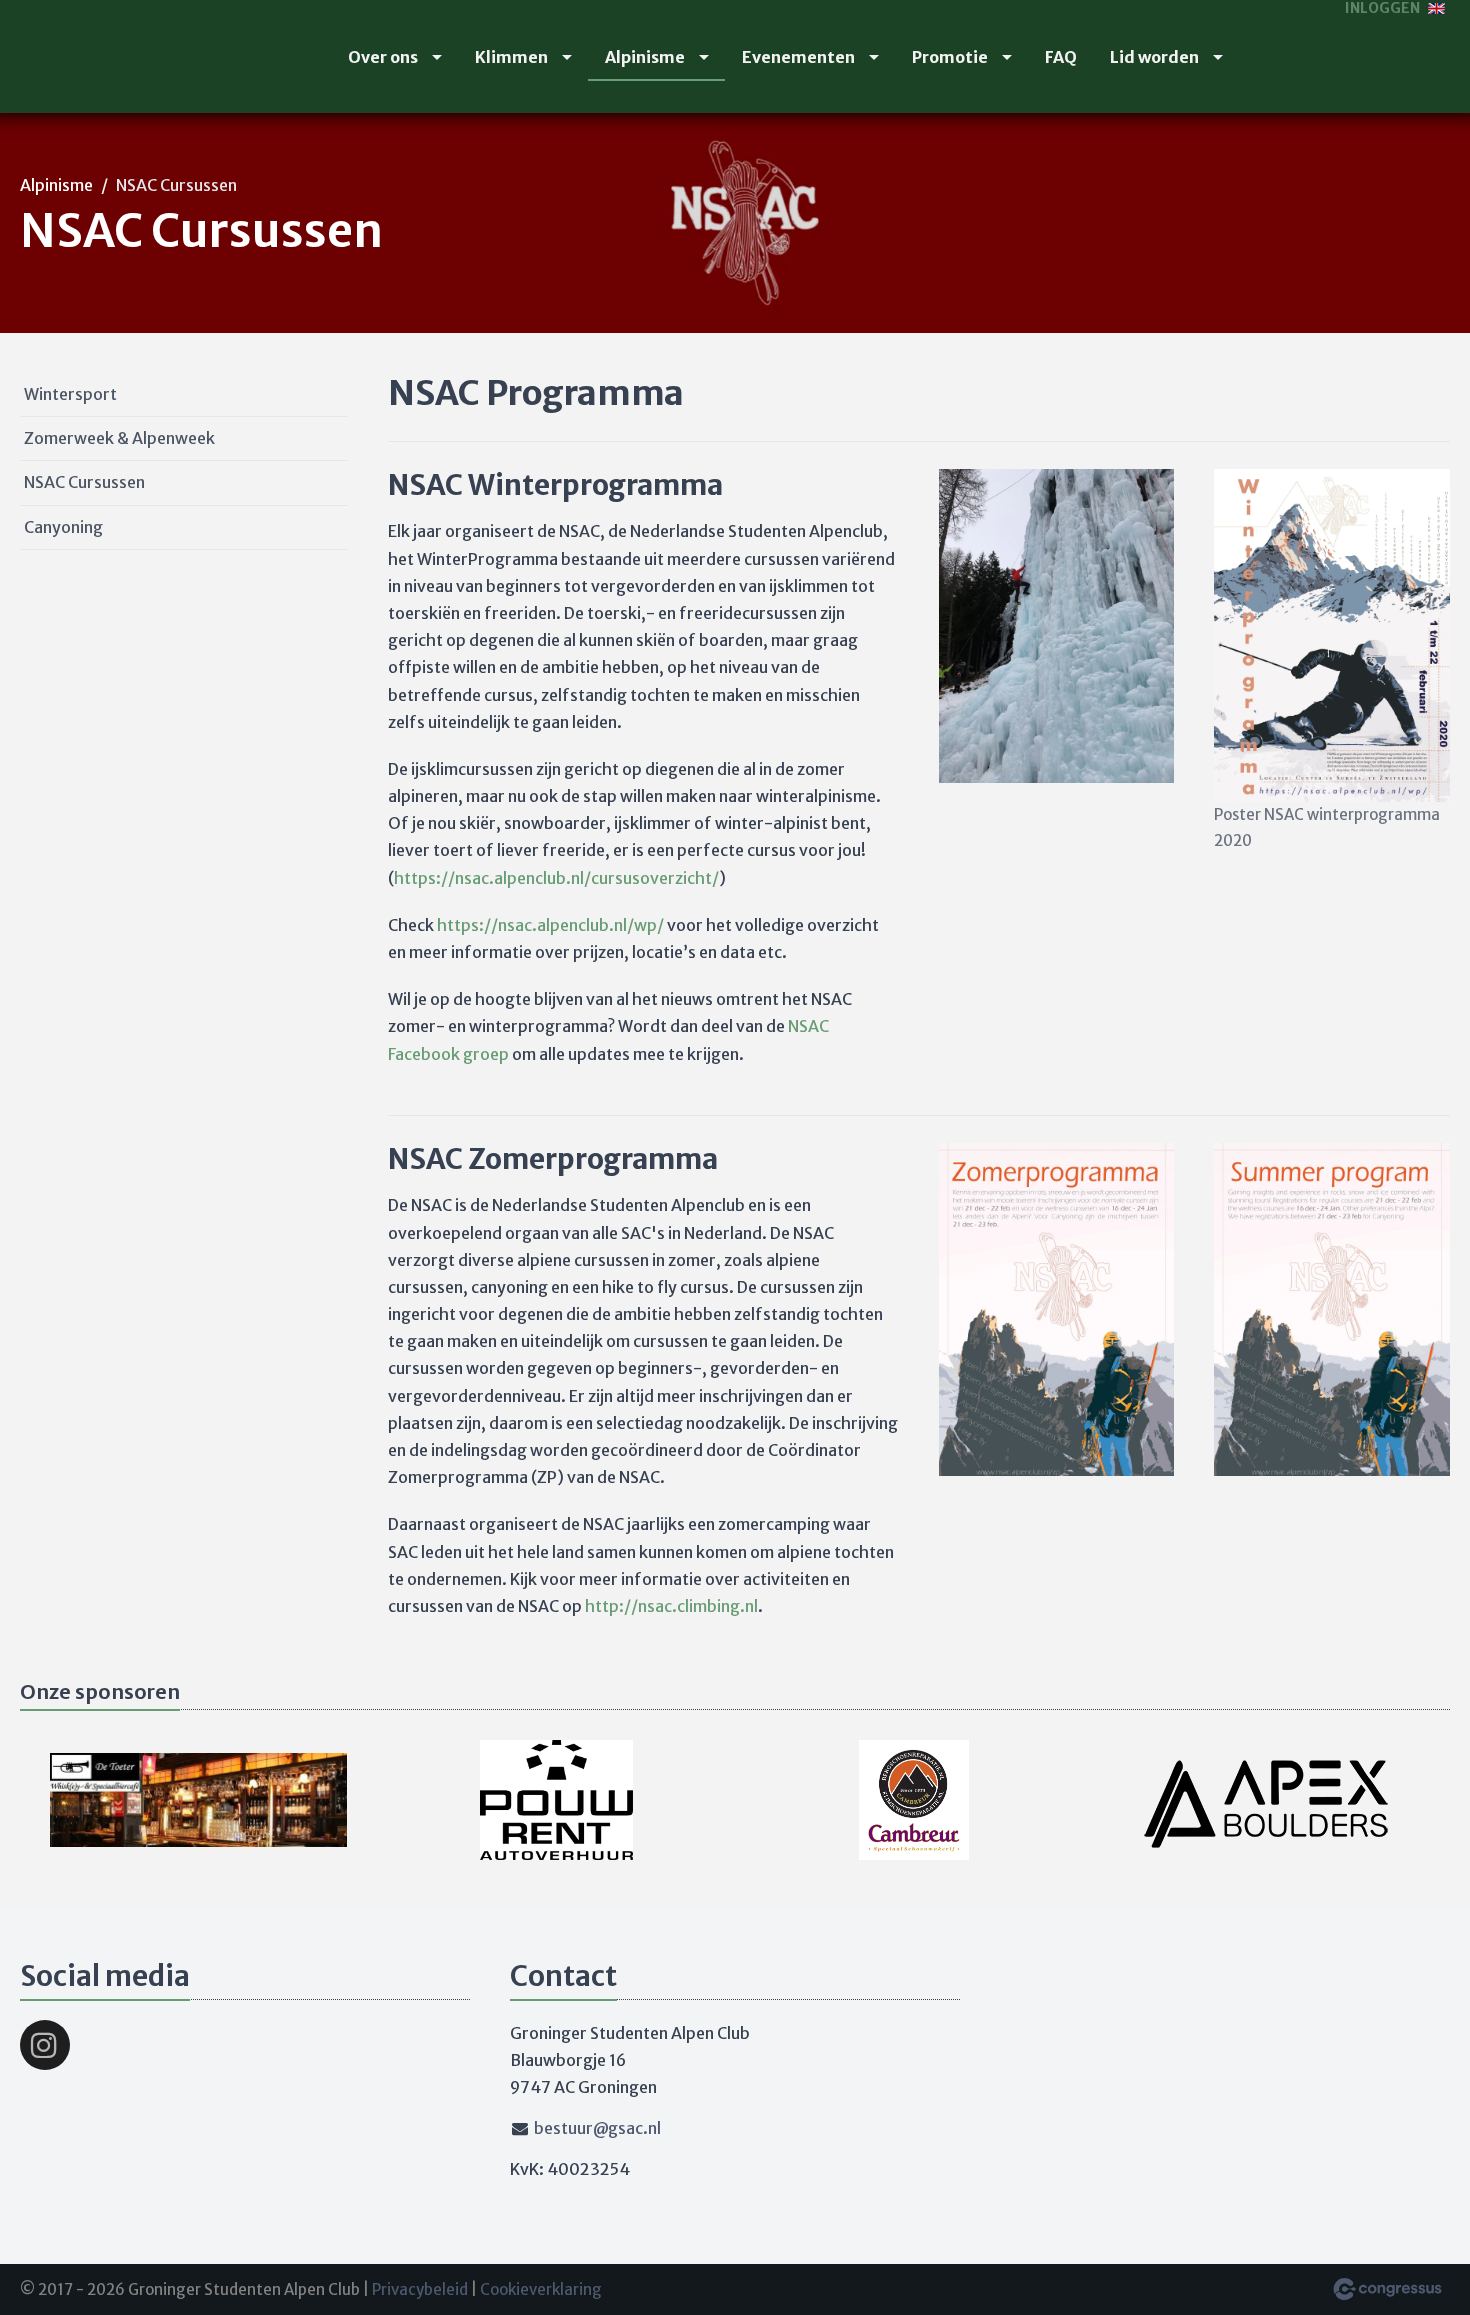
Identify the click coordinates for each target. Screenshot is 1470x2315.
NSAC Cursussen (84, 482)
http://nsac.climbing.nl (671, 1606)
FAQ (1061, 57)
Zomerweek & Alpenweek (119, 438)
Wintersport (70, 394)
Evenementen (798, 57)
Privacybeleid (420, 2289)
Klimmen (511, 57)
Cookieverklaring (541, 2289)
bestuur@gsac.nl (597, 2128)
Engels (1436, 8)
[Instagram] (45, 2045)
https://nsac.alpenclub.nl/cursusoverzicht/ (556, 878)
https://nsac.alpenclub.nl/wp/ (550, 925)
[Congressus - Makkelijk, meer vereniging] (1387, 2289)
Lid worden (1154, 57)
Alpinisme (645, 57)
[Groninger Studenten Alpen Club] (60, 57)
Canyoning (63, 527)
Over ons (383, 57)
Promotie (950, 57)
